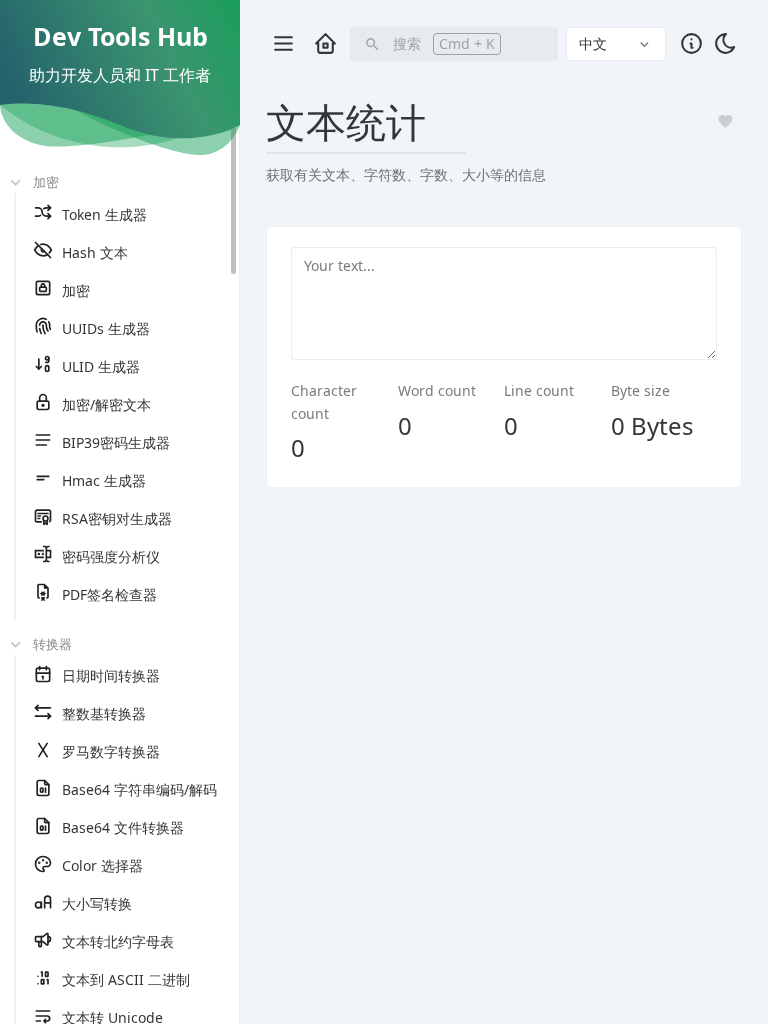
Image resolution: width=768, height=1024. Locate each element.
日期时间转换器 (111, 675)
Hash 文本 (95, 252)
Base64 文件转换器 (123, 827)
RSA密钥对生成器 (117, 518)
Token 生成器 (104, 214)
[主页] (325, 43)
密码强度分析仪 (111, 556)
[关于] (691, 43)
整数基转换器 (104, 713)
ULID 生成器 (101, 366)
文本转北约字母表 (118, 941)
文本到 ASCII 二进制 (126, 979)
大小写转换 (97, 903)
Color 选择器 (102, 865)
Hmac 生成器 (104, 480)
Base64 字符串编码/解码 (139, 789)
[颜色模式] (725, 43)
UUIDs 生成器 (106, 328)
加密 (76, 290)
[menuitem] (132, 215)
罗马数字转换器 (111, 751)
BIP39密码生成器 (116, 442)
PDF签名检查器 (109, 594)
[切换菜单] (283, 44)
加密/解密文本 (106, 404)
